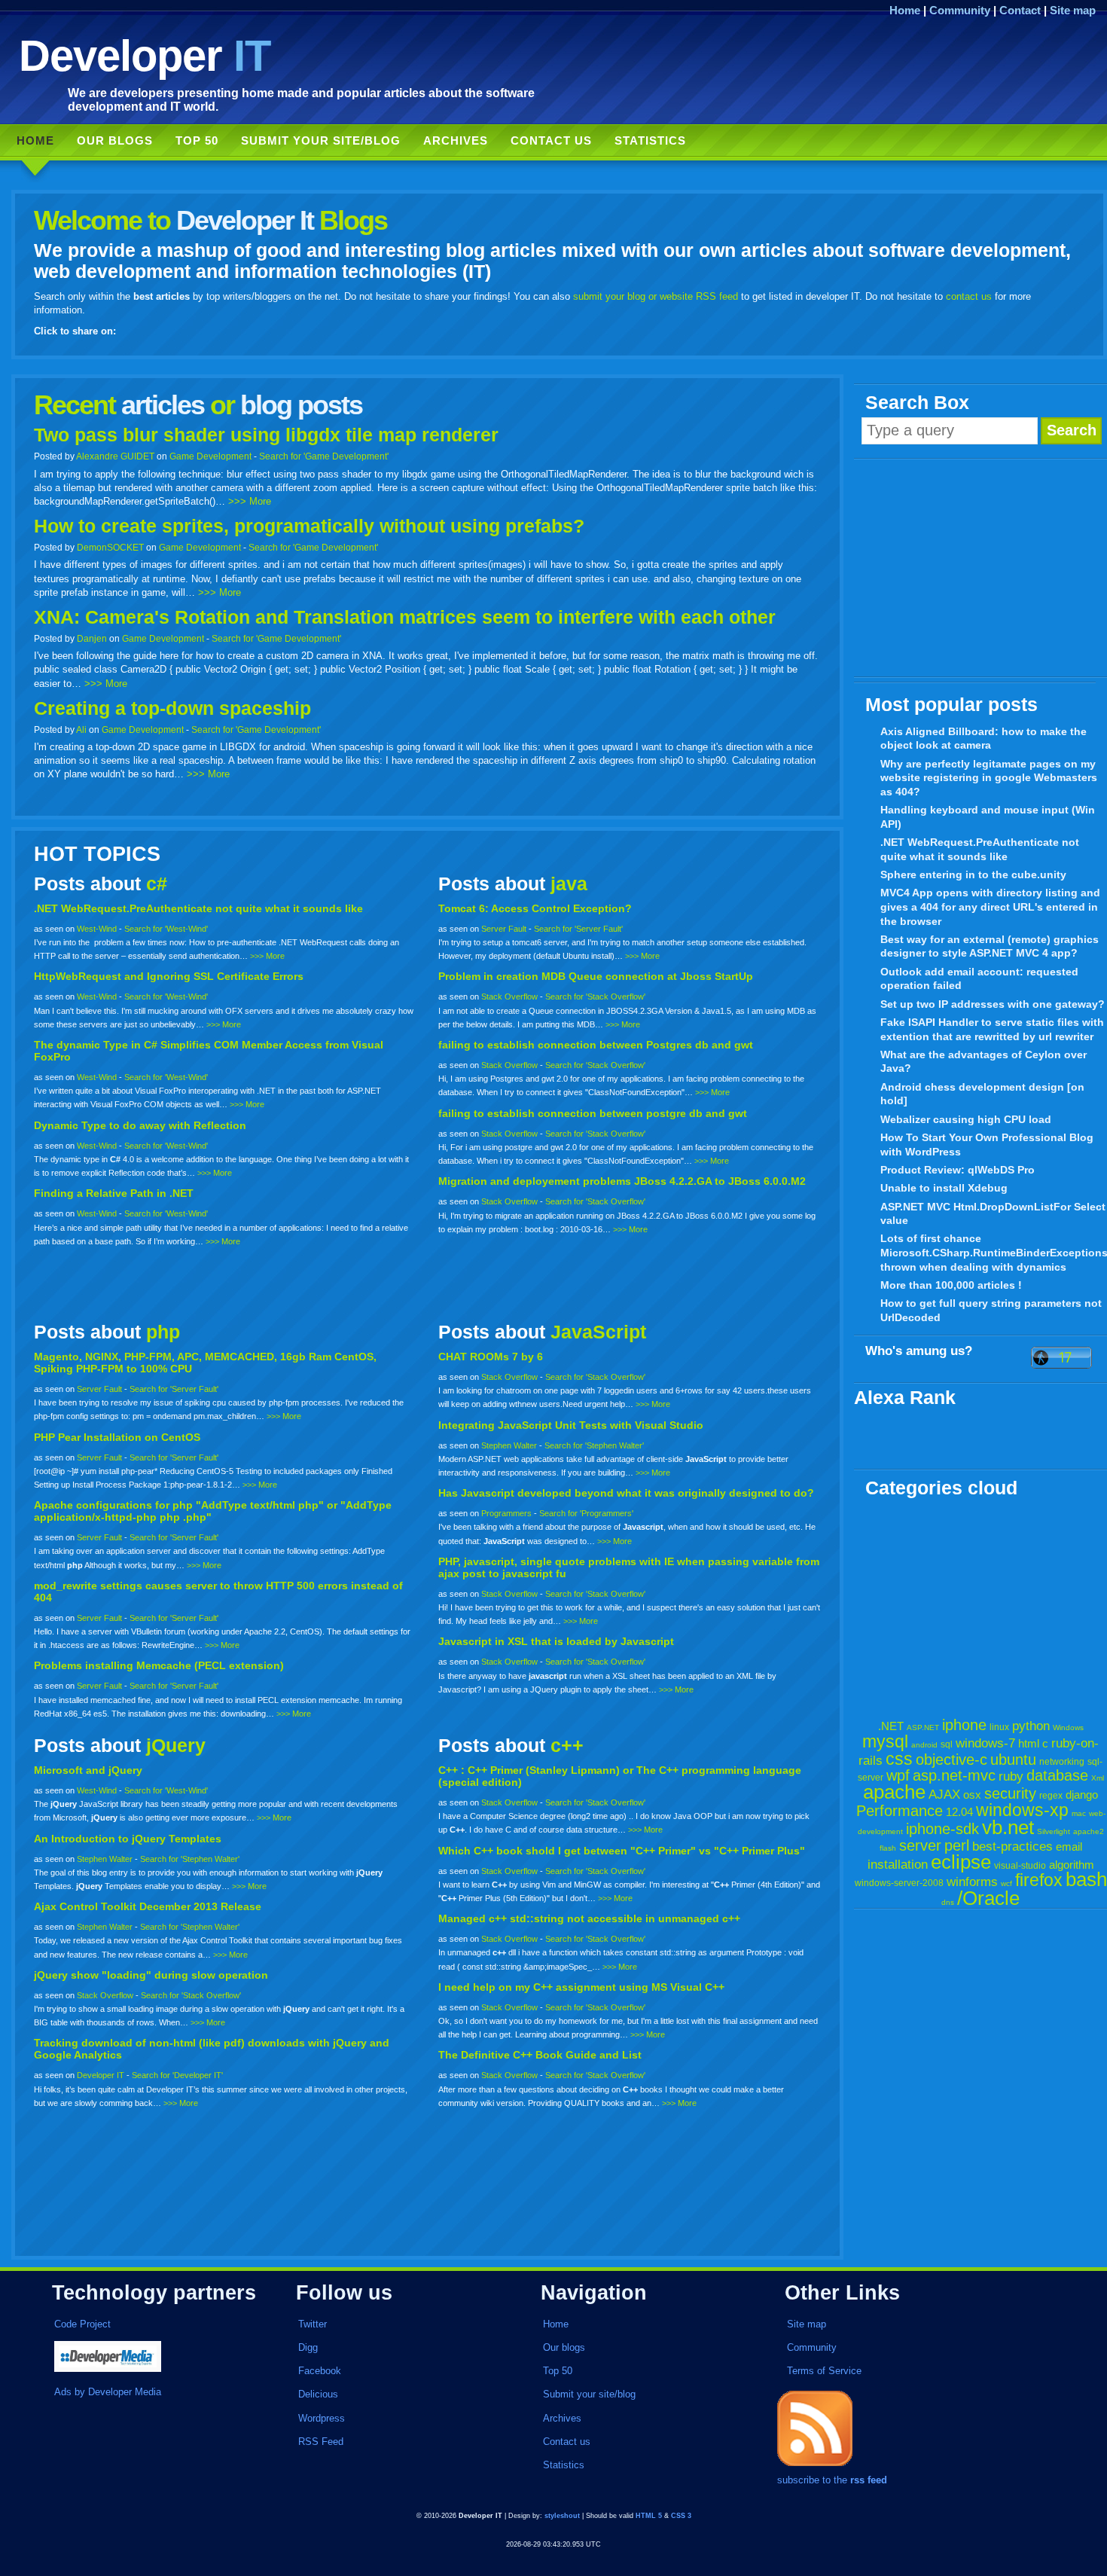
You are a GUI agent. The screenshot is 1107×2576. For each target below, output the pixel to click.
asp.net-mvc (954, 1775)
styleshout (562, 2516)
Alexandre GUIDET (115, 456)
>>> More (250, 501)
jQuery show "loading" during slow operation (151, 1975)
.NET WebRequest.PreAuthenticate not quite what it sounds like (980, 849)
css (899, 1759)
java (569, 884)
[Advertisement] (980, 569)
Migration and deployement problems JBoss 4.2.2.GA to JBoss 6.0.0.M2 (622, 1181)
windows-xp (1022, 1810)
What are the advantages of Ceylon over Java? (983, 1062)
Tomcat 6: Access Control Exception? (535, 908)
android (924, 1745)
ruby (1011, 1776)
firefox (1039, 1880)
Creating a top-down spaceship (172, 708)
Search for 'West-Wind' (166, 929)
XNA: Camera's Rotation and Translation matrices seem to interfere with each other (405, 617)
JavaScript (598, 1332)
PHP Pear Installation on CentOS (117, 1437)
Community (960, 10)
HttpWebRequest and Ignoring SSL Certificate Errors (169, 976)
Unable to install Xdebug (944, 1188)
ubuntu (1013, 1760)
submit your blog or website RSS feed (656, 296)
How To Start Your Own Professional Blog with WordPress (987, 1145)
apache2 (1089, 1831)
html (1029, 1743)
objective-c (951, 1760)
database (1057, 1775)
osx (972, 1795)
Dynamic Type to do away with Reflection (140, 1125)
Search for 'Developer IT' (177, 2075)
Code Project (82, 2324)
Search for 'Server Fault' (578, 929)
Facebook (320, 2371)
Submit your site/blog (321, 140)
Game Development (210, 456)
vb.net (1008, 1827)
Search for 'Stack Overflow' (595, 997)
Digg (308, 2347)
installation (898, 1865)
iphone (964, 1725)
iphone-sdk (942, 1829)
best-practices (1012, 1847)
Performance (900, 1811)
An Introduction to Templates (128, 1839)
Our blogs (115, 140)
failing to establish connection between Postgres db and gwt (596, 1045)
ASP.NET (923, 1728)
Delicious (318, 2394)
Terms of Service (824, 2371)
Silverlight (1054, 1831)
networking (1062, 1762)
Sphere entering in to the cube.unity (973, 874)
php (163, 1332)
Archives (456, 140)
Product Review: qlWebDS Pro (958, 1170)
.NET (891, 1726)
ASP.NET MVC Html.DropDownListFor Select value (993, 1214)
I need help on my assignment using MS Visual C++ (581, 1987)
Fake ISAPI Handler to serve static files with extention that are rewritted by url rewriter (992, 1029)
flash (888, 1848)
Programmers (506, 1513)
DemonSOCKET (110, 547)
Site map (1073, 10)
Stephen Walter (509, 1445)
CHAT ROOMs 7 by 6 (491, 1357)
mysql (885, 1741)
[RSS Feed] (815, 2466)
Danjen (92, 638)
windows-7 (985, 1743)
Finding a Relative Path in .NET (114, 1193)
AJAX (944, 1795)
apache (894, 1792)
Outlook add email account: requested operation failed (979, 979)
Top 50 (197, 140)
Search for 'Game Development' (324, 456)
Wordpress (322, 2418)
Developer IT (101, 2075)
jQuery (176, 1746)
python (1031, 1726)
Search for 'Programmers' (586, 1513)
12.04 (959, 1812)
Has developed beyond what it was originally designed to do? (626, 1493)
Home (905, 10)
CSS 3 (681, 2516)
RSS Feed (321, 2442)
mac (1079, 1813)
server (920, 1845)
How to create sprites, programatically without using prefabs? (309, 526)
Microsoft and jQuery (88, 1770)
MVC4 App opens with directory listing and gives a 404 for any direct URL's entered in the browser (990, 906)
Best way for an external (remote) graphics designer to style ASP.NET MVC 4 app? (990, 946)
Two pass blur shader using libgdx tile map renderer (266, 435)
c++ (567, 1746)
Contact (1020, 10)
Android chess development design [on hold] (982, 1094)
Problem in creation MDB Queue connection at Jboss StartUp (596, 976)
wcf (1006, 1883)
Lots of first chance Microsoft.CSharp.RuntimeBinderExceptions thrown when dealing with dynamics (994, 1252)
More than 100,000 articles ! (951, 1285)
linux (999, 1727)
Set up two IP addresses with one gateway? (993, 1004)
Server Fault (504, 929)
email (1069, 1847)
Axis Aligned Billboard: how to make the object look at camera (983, 739)
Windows (1068, 1728)
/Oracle (988, 1898)
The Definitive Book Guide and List (540, 2055)
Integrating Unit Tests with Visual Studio (571, 1425)
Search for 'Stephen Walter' (594, 1445)
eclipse (961, 1862)
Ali (81, 729)
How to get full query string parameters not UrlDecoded (991, 1310)
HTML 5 (649, 2516)
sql (947, 1744)
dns (948, 1902)
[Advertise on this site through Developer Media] (157, 2358)
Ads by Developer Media (108, 2392)
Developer (145, 55)
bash (1086, 1879)
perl (957, 1845)
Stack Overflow (509, 997)
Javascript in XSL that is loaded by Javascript (556, 1641)
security (1010, 1793)
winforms (972, 1882)
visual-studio (1020, 1866)
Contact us (551, 140)
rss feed (869, 2480)
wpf (898, 1775)
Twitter (313, 2324)
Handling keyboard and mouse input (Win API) (988, 817)
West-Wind (97, 929)
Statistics (650, 140)
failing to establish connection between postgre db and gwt (593, 1113)
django (1082, 1795)
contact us (969, 296)
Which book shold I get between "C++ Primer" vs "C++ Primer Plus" (622, 1851)
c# (157, 884)
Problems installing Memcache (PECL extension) (159, 1665)
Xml (1098, 1778)
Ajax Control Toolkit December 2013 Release (148, 1906)
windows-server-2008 (899, 1883)
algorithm (1072, 1865)
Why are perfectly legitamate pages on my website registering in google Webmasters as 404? (989, 778)
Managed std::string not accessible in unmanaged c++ (589, 1918)
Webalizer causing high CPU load (966, 1119)
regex (1051, 1796)
